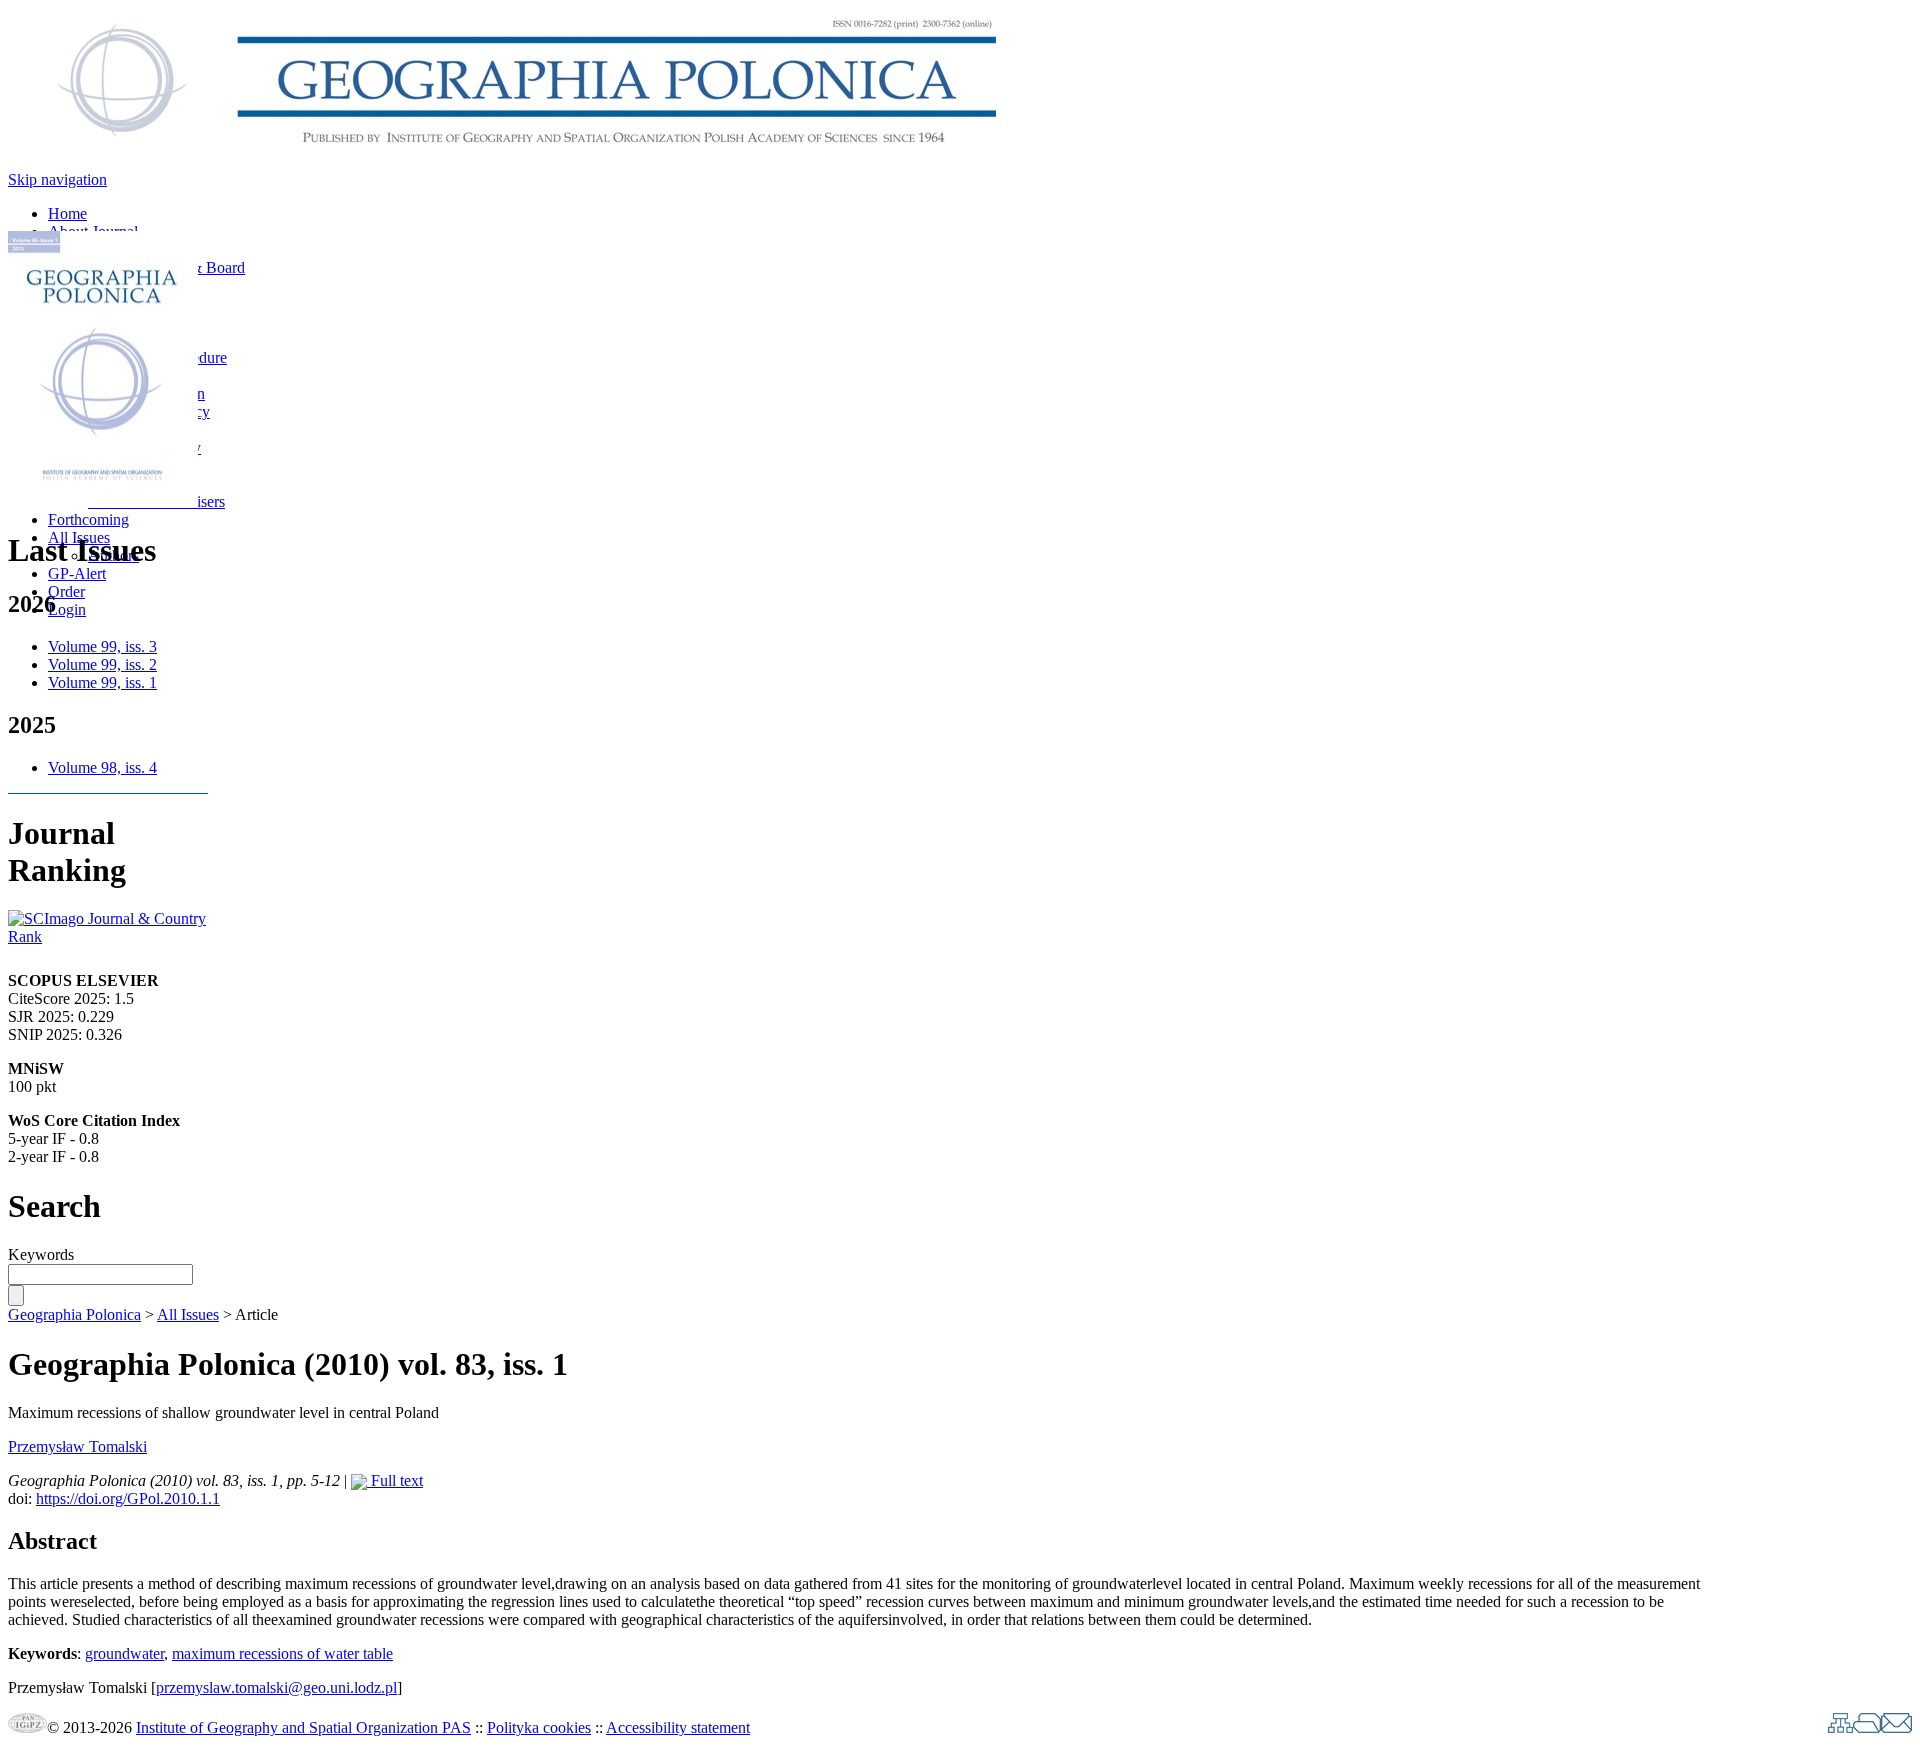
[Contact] (1896, 1727)
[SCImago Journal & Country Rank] (108, 936)
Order (66, 591)
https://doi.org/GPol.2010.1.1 (128, 1498)
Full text (395, 1480)
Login (67, 609)
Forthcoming (88, 519)
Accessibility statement (678, 1727)
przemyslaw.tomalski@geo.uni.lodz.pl (276, 1687)
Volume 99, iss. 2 (102, 664)
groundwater (124, 1653)
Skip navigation (57, 179)
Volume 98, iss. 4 (102, 767)
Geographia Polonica (74, 1314)
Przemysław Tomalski (77, 1446)
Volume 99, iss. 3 (102, 646)
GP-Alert (77, 573)
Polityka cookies (539, 1727)
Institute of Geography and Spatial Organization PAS (303, 1727)
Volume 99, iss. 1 (102, 682)
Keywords (41, 1254)
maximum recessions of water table (282, 1653)
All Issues (188, 1314)
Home (67, 213)
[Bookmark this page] (1867, 1727)
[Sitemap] (1840, 1727)
